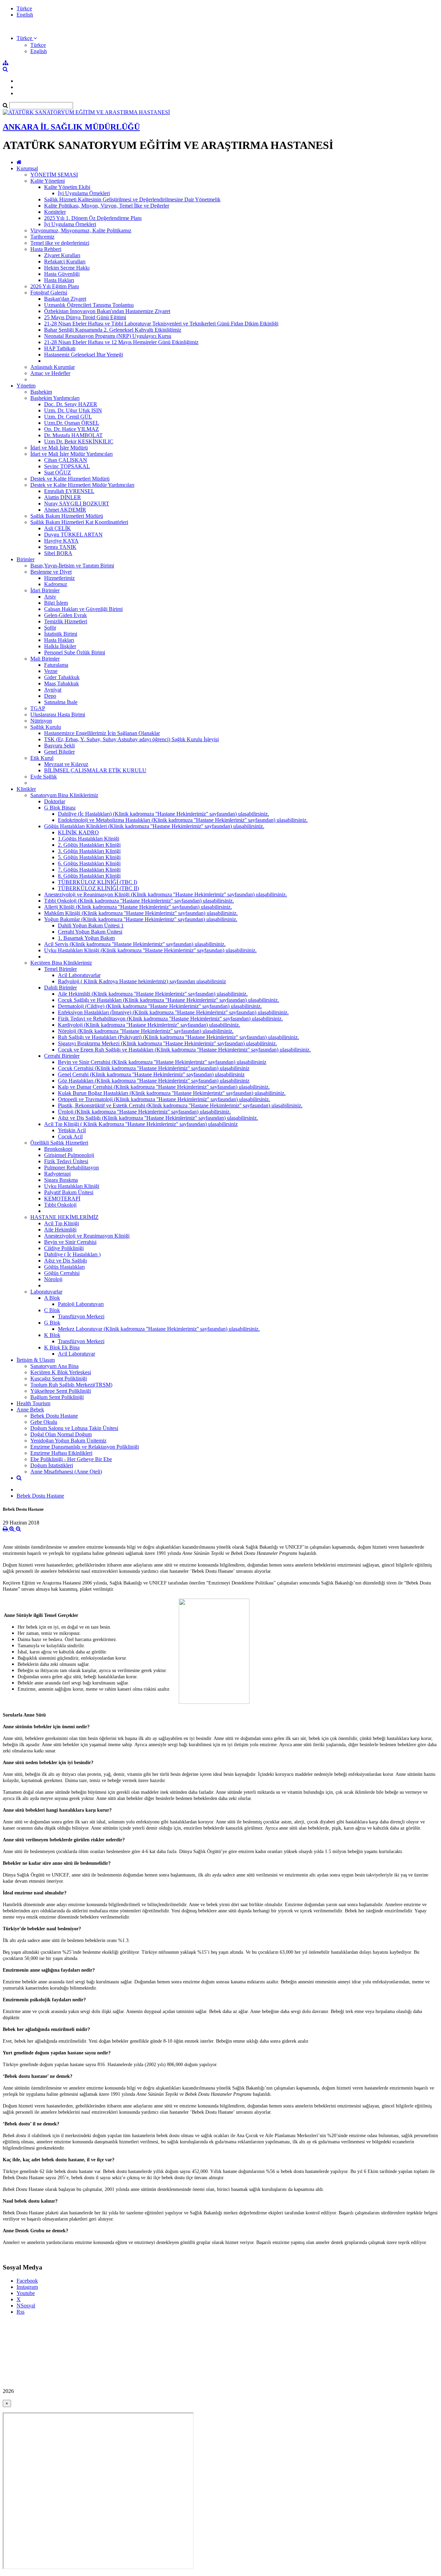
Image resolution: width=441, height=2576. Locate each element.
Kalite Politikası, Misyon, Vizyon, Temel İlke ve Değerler (107, 206)
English (25, 15)
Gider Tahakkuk (62, 677)
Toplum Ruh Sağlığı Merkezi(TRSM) (71, 1385)
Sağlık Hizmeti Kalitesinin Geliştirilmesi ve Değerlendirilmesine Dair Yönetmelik (132, 199)
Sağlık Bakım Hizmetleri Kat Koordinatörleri (79, 522)
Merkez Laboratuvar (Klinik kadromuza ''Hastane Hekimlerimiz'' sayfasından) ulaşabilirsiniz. (159, 1329)
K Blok (52, 1335)
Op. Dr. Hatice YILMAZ (71, 429)
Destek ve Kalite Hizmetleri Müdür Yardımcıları (82, 485)
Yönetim (26, 386)
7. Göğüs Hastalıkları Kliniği (89, 870)
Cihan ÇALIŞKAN (66, 460)
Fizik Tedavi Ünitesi (66, 1161)
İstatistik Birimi (61, 634)
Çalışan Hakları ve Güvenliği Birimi (83, 609)
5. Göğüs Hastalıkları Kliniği (89, 857)
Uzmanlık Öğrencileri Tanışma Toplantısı (89, 305)
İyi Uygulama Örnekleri (84, 193)
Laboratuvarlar (46, 1292)
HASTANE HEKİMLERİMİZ (64, 1217)
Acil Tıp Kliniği (61, 1223)
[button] (27, 38)
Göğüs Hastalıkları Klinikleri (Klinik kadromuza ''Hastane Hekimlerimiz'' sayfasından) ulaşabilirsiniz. (154, 826)
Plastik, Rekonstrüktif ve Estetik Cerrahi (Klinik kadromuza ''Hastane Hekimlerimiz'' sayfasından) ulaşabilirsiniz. (180, 1105)
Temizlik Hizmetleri (66, 621)
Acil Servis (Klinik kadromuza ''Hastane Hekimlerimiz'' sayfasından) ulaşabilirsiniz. (135, 944)
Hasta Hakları (59, 280)
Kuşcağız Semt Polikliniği (59, 1378)
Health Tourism (33, 1403)
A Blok (52, 1298)
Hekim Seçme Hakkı (67, 268)
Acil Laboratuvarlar (79, 975)
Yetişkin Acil (72, 1130)
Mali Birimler (45, 659)
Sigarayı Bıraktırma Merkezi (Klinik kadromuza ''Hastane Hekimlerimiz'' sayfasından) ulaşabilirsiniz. (167, 1043)
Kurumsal (27, 168)
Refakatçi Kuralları (65, 261)
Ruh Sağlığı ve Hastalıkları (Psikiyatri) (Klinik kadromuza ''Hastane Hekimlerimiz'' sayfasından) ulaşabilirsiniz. (178, 1037)
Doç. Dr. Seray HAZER (71, 404)
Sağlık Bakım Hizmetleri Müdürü (67, 516)
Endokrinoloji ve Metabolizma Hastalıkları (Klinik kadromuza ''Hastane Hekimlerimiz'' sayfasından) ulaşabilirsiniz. (183, 820)
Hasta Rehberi (46, 249)
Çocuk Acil (70, 1136)
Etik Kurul (42, 758)
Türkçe (24, 8)
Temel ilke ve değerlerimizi (60, 243)
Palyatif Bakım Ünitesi (69, 1192)
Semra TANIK (60, 547)
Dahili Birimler (60, 988)
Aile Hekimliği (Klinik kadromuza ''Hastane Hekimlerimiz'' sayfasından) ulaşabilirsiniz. (153, 994)
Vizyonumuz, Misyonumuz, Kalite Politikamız (81, 230)
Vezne (51, 671)
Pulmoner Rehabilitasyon (71, 1168)
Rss (20, 2312)
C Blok (52, 1310)
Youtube (26, 2293)
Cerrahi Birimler (62, 1056)
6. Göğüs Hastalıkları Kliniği (89, 863)
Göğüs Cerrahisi (62, 1273)
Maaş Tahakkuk (61, 683)
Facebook (27, 2281)
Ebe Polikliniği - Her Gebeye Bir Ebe (71, 1459)
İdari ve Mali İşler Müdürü (59, 448)
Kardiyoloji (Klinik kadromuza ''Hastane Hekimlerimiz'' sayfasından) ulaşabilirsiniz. (149, 1025)
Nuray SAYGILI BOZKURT (77, 504)
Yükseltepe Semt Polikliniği (61, 1391)
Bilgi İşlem (56, 603)
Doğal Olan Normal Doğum (61, 1434)
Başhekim (41, 392)
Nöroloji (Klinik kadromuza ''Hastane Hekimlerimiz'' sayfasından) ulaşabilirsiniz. (146, 1031)
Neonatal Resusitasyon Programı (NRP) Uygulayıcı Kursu (108, 336)
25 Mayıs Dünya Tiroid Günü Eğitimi (85, 317)
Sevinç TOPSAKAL (67, 466)
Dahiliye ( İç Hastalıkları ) (72, 1254)
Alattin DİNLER (63, 497)
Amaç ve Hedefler (50, 373)
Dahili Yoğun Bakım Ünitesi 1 (91, 925)
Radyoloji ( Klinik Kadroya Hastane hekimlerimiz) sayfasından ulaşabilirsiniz (142, 981)
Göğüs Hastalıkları (64, 1267)
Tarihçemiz (42, 237)
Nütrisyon (41, 721)
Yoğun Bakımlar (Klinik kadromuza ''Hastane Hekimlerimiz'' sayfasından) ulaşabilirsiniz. (141, 919)
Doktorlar (55, 801)
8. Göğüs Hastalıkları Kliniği (89, 876)
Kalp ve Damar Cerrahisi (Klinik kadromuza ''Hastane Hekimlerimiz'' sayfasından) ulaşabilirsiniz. (164, 1087)
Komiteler (55, 212)
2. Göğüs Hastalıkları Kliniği (89, 845)
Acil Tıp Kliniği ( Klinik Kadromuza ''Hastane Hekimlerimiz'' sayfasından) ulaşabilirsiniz (141, 1124)
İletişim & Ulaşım (36, 1360)
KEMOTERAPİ (62, 1199)
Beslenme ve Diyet (51, 572)
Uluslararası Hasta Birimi (58, 715)
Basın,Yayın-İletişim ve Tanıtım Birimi (72, 566)
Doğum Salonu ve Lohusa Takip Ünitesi (74, 1428)
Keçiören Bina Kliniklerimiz (61, 963)
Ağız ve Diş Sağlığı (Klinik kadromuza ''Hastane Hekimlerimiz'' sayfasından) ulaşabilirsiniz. (158, 1118)
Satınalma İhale (61, 702)
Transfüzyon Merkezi (81, 1316)
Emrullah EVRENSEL (69, 491)
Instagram (27, 2287)
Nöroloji (53, 1279)
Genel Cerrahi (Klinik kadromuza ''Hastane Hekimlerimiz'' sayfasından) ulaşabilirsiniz (151, 1074)
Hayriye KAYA (61, 541)
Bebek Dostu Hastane (54, 1416)
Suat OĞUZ (58, 472)
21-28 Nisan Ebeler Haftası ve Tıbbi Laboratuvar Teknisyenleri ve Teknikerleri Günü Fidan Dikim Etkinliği (161, 324)
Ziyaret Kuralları (62, 255)
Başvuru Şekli (59, 746)
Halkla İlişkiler (60, 646)
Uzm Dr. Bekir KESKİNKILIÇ (79, 441)
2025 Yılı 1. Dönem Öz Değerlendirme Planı (93, 218)
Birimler (25, 559)
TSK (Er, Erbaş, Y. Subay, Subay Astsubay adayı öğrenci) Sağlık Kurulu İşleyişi (131, 739)
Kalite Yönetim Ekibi (67, 187)
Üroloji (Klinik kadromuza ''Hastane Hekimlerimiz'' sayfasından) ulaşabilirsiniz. (144, 1112)
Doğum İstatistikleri (52, 1465)
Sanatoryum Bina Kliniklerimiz (64, 795)
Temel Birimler (60, 969)
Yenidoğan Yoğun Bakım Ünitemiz (68, 1441)
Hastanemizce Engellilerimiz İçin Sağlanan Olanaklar (102, 733)
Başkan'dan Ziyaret (65, 299)
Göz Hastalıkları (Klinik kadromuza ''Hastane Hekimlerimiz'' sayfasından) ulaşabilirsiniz (154, 1081)
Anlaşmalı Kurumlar (53, 367)
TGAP (38, 708)
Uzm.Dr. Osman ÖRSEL (72, 423)
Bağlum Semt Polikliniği (57, 1397)
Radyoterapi (57, 1174)
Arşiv (50, 597)
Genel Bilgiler (59, 752)
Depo (50, 696)
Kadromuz (56, 584)
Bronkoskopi (58, 1149)
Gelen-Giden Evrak (65, 615)
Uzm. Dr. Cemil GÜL (68, 417)
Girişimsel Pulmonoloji (69, 1155)
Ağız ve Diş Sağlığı (65, 1261)
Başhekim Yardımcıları (55, 398)
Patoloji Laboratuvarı (81, 1304)
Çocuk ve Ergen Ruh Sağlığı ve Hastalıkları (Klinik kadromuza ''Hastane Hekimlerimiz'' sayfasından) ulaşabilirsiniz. (184, 1050)
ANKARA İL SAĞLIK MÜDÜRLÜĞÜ (71, 127)
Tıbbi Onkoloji (60, 1205)
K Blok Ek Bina (62, 1347)
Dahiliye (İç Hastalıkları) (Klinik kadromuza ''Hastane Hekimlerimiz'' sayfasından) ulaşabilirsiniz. (163, 814)
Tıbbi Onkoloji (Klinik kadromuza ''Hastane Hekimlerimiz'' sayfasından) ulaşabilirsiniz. (139, 901)
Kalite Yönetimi (48, 181)
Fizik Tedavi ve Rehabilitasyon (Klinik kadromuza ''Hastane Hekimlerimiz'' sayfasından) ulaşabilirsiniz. (170, 1019)
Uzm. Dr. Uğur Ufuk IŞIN (73, 410)
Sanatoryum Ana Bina (54, 1366)
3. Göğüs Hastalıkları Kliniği (89, 851)
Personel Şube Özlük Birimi (75, 652)
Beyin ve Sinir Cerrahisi (70, 1242)
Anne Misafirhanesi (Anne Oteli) (66, 1472)
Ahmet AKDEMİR (65, 510)
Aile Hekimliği (60, 1230)
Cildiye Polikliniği (64, 1248)
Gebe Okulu (44, 1422)
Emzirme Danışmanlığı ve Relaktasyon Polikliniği (85, 1447)
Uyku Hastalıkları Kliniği (72, 1186)
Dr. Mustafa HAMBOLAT (73, 435)
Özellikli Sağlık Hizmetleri (59, 1143)
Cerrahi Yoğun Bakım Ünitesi (90, 932)
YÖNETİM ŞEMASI (54, 175)
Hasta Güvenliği (62, 274)
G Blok (52, 1323)
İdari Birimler (45, 590)
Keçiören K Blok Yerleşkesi (61, 1372)
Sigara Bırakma (61, 1180)
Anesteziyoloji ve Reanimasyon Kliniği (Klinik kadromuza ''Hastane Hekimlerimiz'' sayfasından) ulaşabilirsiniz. (166, 894)
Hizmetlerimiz (59, 578)
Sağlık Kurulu (46, 727)
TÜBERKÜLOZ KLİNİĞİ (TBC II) (98, 888)
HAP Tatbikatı (60, 348)
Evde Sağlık (44, 777)
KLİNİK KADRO (78, 832)
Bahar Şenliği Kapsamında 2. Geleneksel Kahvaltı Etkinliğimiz (113, 330)
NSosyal (26, 2306)
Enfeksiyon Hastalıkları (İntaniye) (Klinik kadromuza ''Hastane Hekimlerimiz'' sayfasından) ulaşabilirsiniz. (173, 1012)
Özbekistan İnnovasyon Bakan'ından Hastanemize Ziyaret (107, 311)
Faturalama (56, 665)
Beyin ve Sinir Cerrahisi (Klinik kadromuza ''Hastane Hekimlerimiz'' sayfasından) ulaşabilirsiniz (162, 1062)
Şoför (50, 628)
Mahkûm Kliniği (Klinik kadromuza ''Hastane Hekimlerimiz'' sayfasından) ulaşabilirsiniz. (141, 913)
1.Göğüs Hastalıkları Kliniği (89, 839)
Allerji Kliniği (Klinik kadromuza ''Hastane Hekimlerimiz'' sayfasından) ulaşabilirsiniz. (138, 907)
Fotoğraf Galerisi (49, 293)
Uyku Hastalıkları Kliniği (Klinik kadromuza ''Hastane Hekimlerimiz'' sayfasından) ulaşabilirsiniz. (150, 950)
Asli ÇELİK (58, 528)
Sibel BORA (58, 553)
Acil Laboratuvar (76, 1354)
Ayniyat (53, 690)
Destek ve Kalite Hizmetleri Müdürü (70, 479)
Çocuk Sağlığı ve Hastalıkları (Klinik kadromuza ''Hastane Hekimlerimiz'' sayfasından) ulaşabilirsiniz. (168, 1000)
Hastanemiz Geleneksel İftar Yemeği (84, 355)
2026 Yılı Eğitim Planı (55, 286)
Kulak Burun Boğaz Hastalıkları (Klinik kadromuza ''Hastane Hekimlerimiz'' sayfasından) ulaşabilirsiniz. (172, 1093)
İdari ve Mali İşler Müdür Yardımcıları (71, 454)
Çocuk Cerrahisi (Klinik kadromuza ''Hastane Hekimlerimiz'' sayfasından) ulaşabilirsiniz (154, 1068)
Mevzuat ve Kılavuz (66, 764)
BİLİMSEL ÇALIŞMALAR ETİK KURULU (95, 770)
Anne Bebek (30, 1410)
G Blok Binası (60, 808)
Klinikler (26, 789)
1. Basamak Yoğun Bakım (86, 938)
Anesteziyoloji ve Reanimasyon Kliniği (87, 1236)
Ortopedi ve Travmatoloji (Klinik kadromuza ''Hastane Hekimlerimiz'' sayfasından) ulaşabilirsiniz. (164, 1099)
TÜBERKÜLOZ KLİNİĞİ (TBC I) (98, 882)
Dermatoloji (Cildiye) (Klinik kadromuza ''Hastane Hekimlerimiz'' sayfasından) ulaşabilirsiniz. (160, 1006)
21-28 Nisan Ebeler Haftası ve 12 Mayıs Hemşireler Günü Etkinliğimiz (121, 342)
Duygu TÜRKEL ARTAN (73, 535)
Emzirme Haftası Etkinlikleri (61, 1453)
